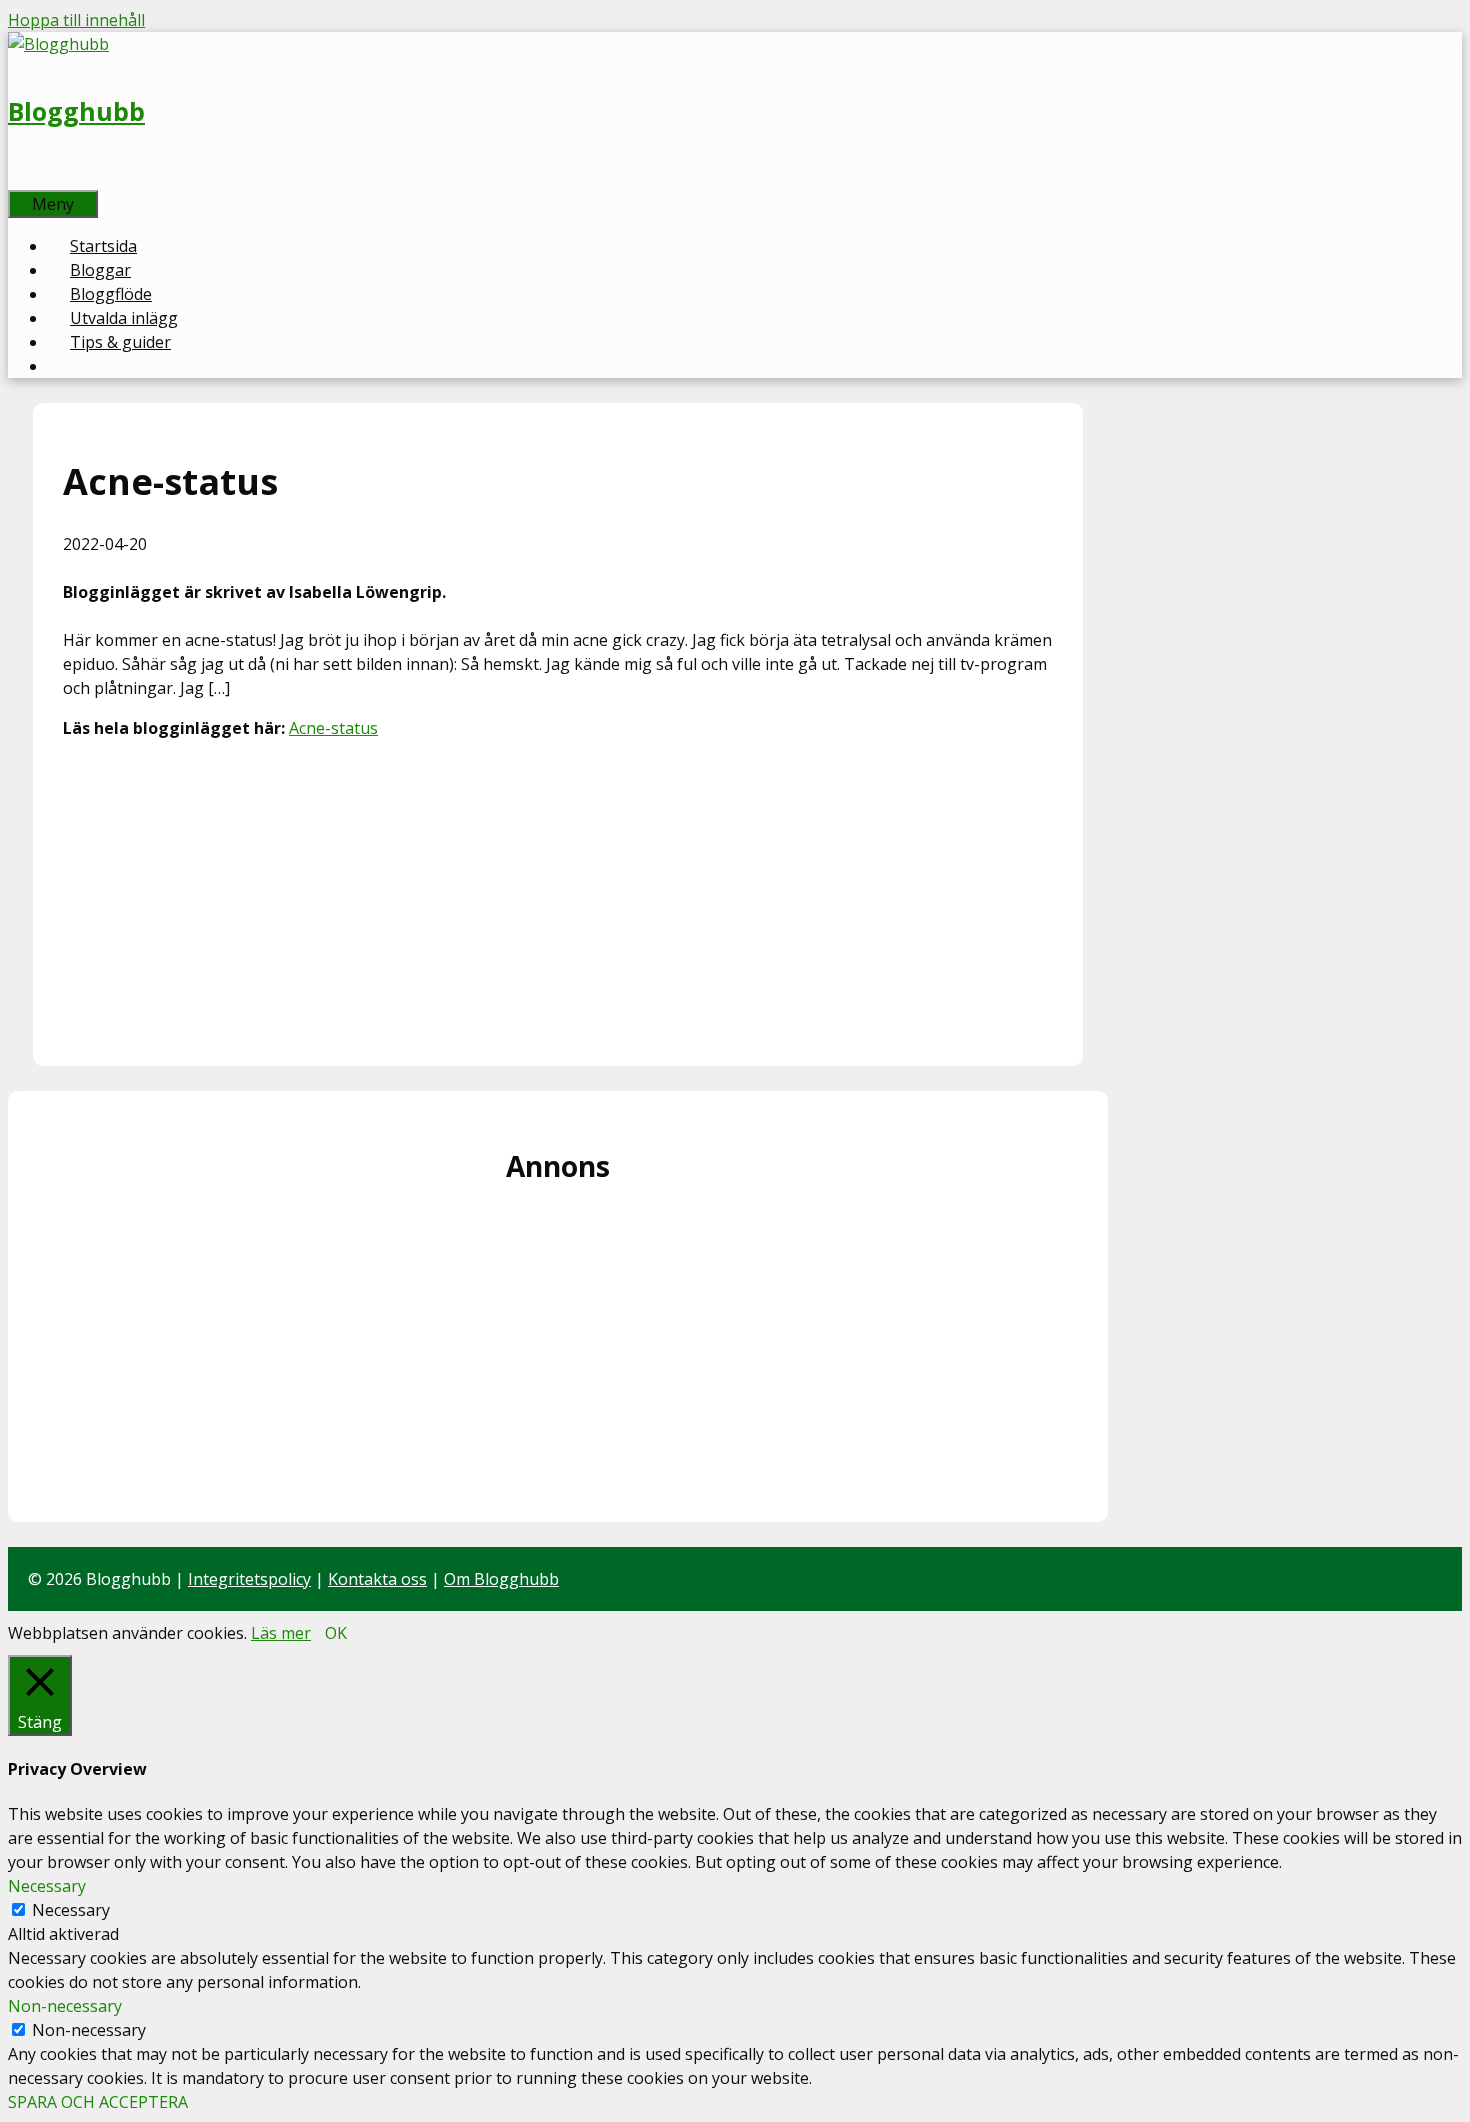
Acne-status (333, 728)
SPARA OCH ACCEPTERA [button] (98, 2102)
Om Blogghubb (501, 1579)
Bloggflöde (111, 294)
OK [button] (336, 1633)
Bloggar (100, 270)
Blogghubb (76, 111)
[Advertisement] (558, 896)
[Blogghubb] (58, 44)
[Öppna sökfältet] (30, 178)
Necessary (71, 1910)
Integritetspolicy (249, 1579)
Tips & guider (120, 342)
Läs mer (281, 1633)
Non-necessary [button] (65, 2006)
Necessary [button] (47, 1886)
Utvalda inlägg (124, 318)
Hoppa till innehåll (76, 20)
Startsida (103, 246)
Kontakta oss (377, 1579)
